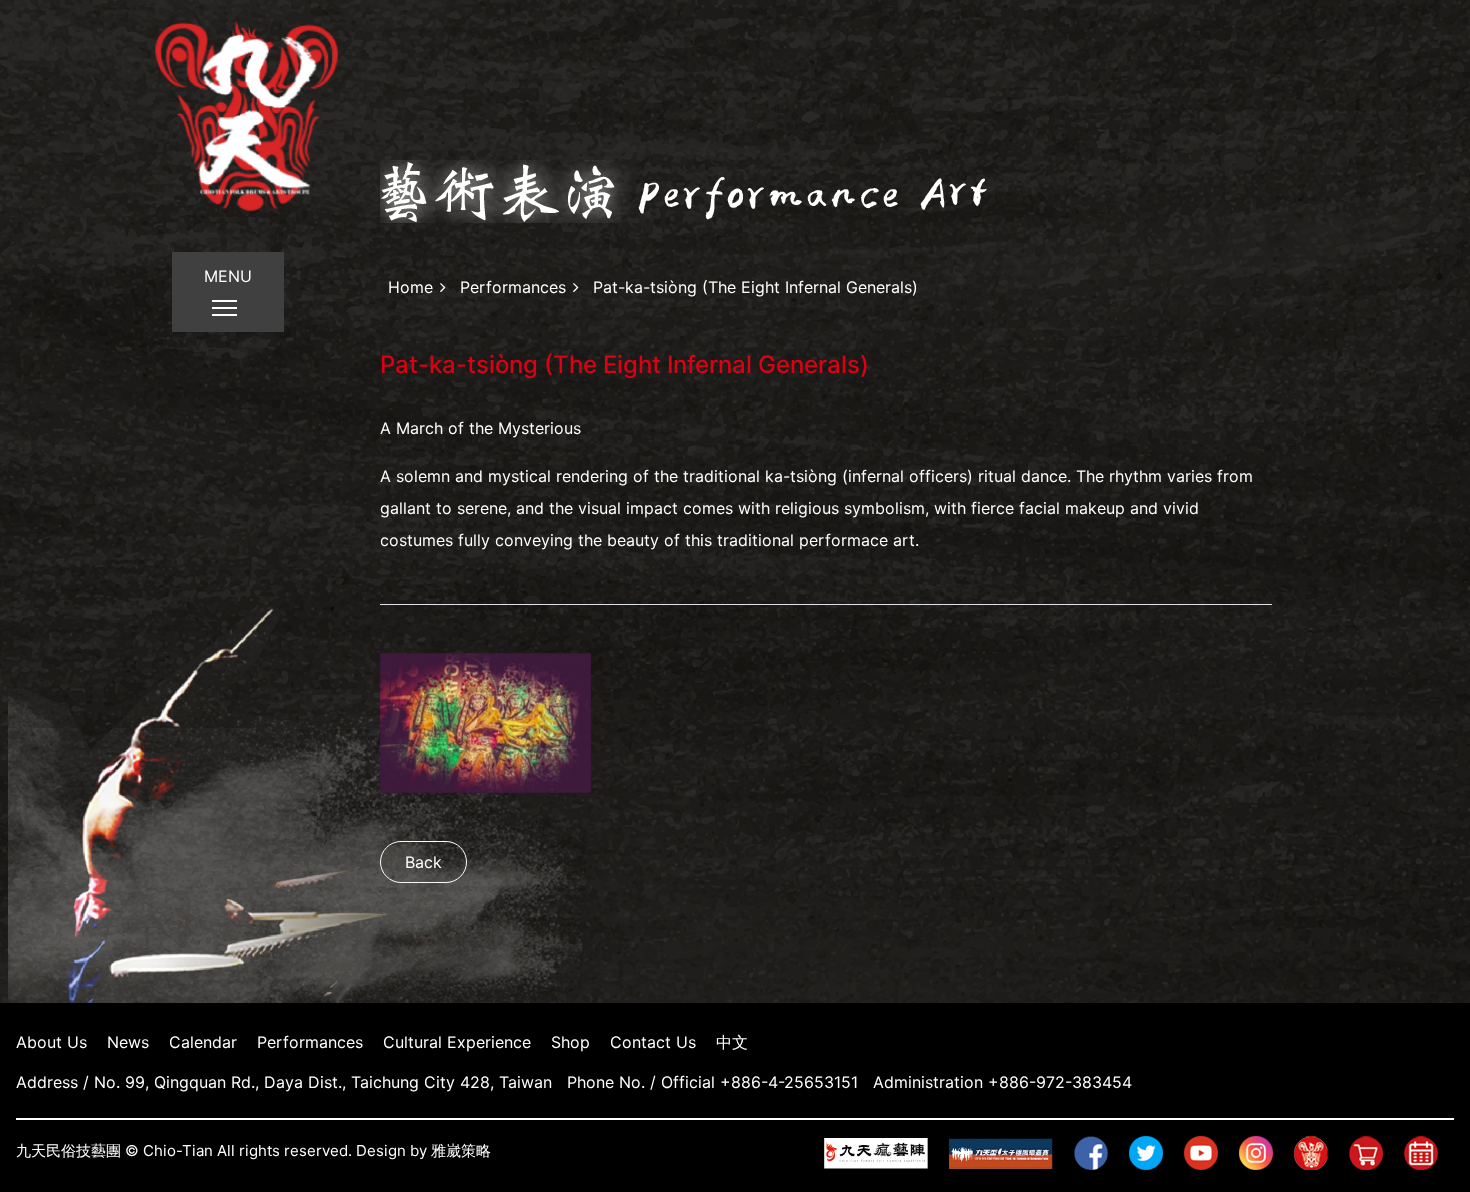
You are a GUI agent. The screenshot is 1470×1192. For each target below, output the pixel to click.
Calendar (203, 1042)
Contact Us (653, 1042)
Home (410, 287)
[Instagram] (1264, 1152)
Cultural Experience (457, 1042)
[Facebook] (1099, 1152)
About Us (51, 1042)
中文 (732, 1042)
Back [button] (423, 862)
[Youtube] (1209, 1152)
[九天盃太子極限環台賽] (1009, 1152)
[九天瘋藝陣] (884, 1152)
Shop (570, 1042)
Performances (513, 287)
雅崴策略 (461, 1150)
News (128, 1042)
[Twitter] (1154, 1152)
